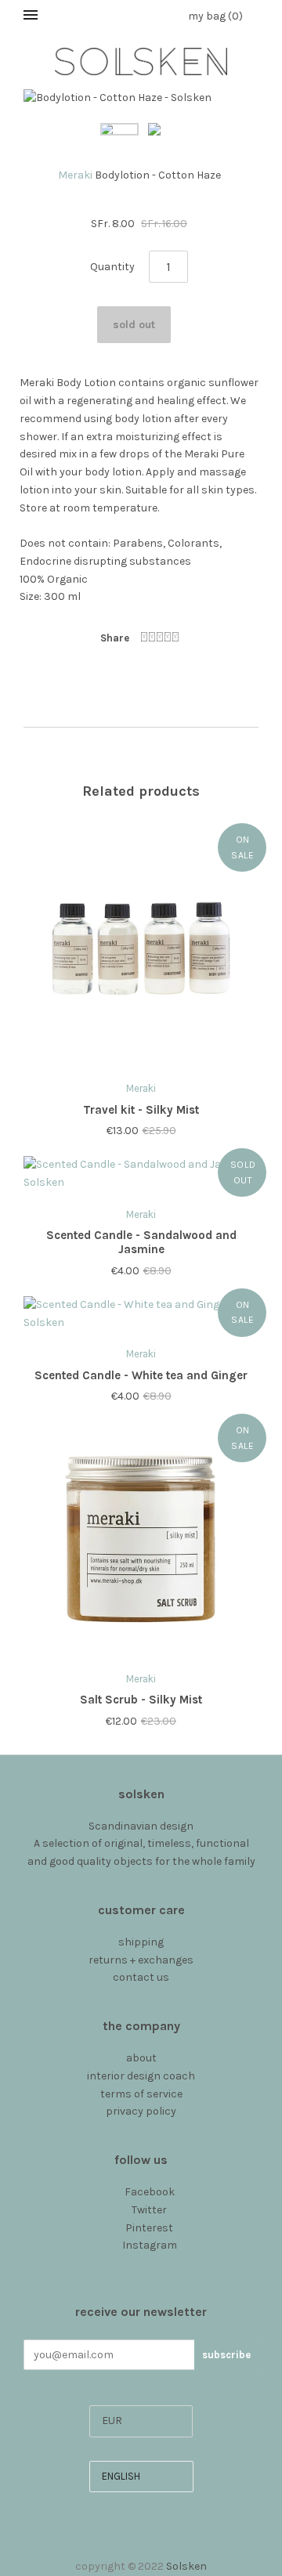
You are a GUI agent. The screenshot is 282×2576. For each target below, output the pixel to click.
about (141, 2058)
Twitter (149, 2210)
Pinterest (149, 2228)
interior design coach (141, 2076)
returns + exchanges (141, 1960)
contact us (141, 1977)
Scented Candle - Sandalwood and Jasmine (141, 1243)
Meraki (75, 175)
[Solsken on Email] (141, 2263)
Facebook (150, 2192)
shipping (141, 1942)
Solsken (186, 2566)
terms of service (141, 2094)
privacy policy (141, 2111)
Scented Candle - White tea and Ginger (141, 1375)
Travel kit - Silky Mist (141, 1110)
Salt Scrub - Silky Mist (141, 1700)
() (215, 16)
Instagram (150, 2245)
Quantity (112, 267)
